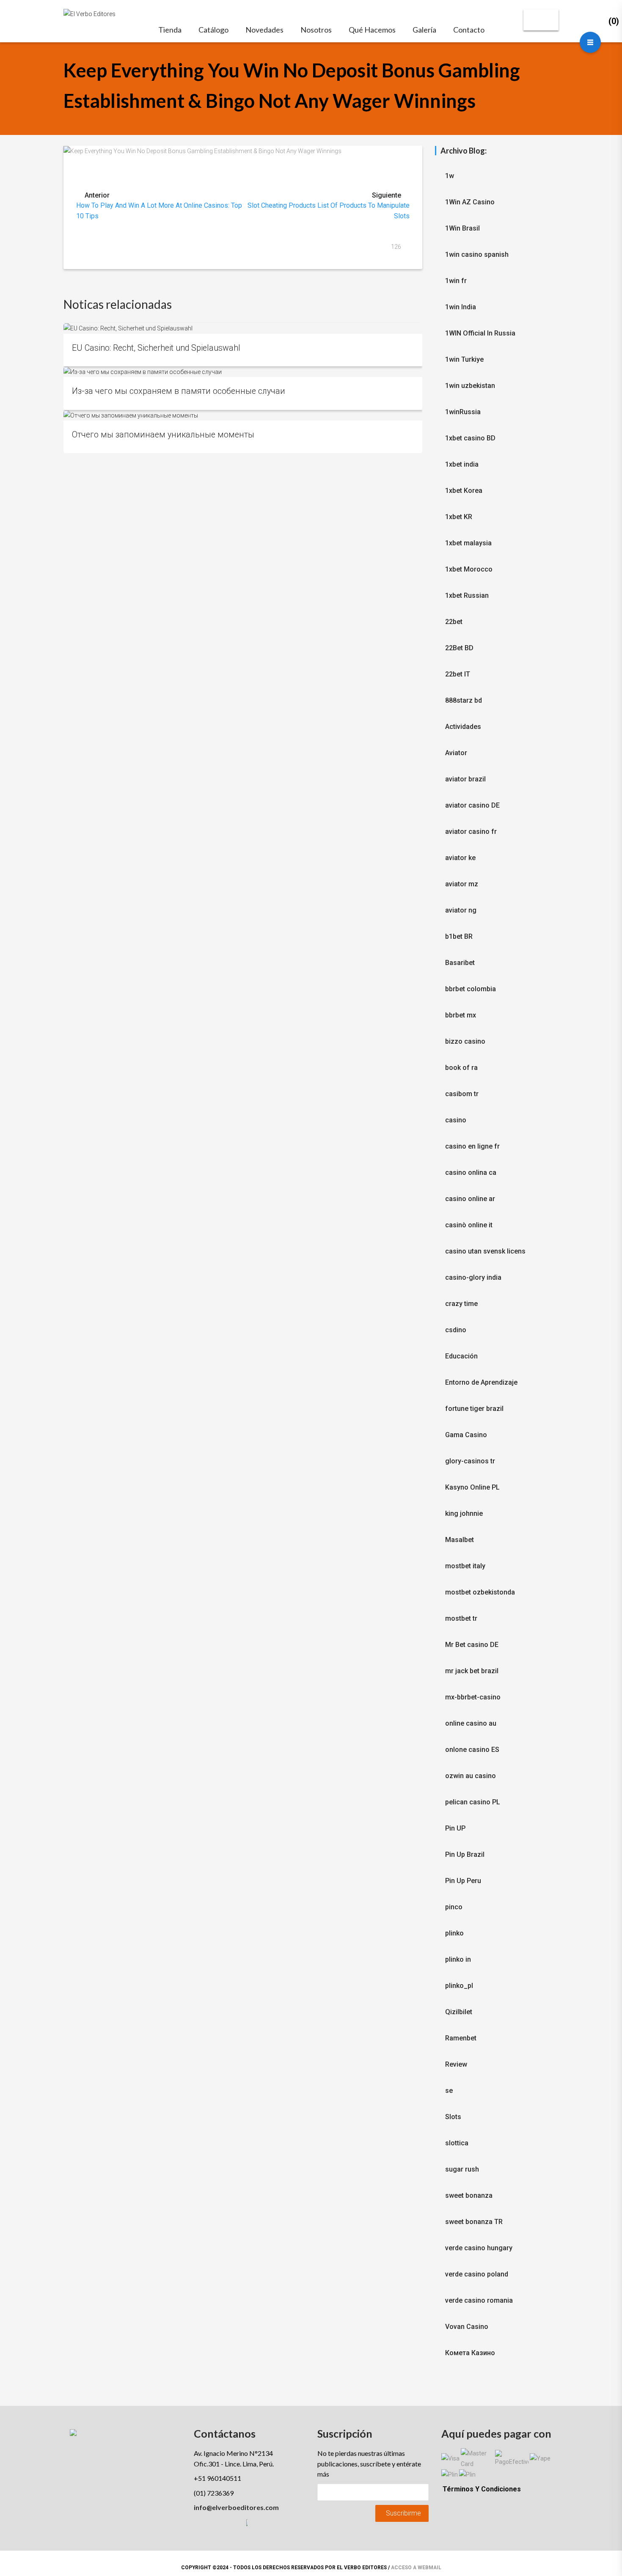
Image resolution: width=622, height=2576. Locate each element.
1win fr (456, 281)
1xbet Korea (464, 491)
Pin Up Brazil (465, 1854)
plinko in (458, 1959)
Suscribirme (403, 2513)
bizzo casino (465, 1041)
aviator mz (462, 884)
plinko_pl (459, 1986)
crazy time (461, 1304)
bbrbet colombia (471, 989)
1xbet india (462, 464)
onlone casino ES (472, 1750)
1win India (461, 307)
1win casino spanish (477, 254)
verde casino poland (477, 2274)
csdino (456, 1330)
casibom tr (462, 1094)
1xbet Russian (467, 595)
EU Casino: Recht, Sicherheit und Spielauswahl (156, 348)
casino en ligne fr (472, 1146)
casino (456, 1120)
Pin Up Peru (463, 1881)
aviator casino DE (472, 805)
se (449, 2091)
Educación (461, 1356)
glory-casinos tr (470, 1461)
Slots (453, 2117)
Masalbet (460, 1540)
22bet (454, 622)
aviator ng (461, 910)
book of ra (461, 1068)
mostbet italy (465, 1566)
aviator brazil (465, 779)
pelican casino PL (473, 1802)
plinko (454, 1933)
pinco (454, 1907)
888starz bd (464, 700)
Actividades (463, 727)
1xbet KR (459, 517)
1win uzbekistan (470, 386)
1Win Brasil (462, 228)
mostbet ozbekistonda (480, 1592)
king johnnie (464, 1513)
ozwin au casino (471, 1776)
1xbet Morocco (469, 569)
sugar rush (462, 2169)
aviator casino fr (471, 832)
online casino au (471, 1723)
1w (450, 176)
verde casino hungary (479, 2248)
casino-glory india (473, 1277)
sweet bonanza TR (474, 2222)
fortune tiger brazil (474, 1409)
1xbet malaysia (468, 543)
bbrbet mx (461, 1015)
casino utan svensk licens (485, 1251)
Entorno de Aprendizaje (481, 1382)
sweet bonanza (469, 2195)
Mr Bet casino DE (472, 1645)
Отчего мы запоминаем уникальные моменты (163, 435)
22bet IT (458, 674)
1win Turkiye (464, 359)
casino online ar (470, 1199)
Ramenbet (461, 2038)
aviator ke (460, 858)
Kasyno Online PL (472, 1487)
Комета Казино (470, 2353)
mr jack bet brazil (472, 1671)
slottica (457, 2143)
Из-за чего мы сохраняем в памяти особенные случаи (179, 391)
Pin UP (455, 1828)
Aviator (456, 753)
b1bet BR (459, 936)
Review (456, 2064)
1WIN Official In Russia (480, 333)
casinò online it (469, 1225)
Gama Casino (466, 1435)
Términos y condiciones (482, 2489)
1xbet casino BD (470, 438)
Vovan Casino (467, 2327)
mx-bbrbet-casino (473, 1697)
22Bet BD (459, 648)
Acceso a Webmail (416, 2568)
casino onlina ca (471, 1173)
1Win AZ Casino (470, 202)
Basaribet (460, 963)
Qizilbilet (459, 2012)
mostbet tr (461, 1618)
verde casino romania (479, 2300)
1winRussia (463, 412)
